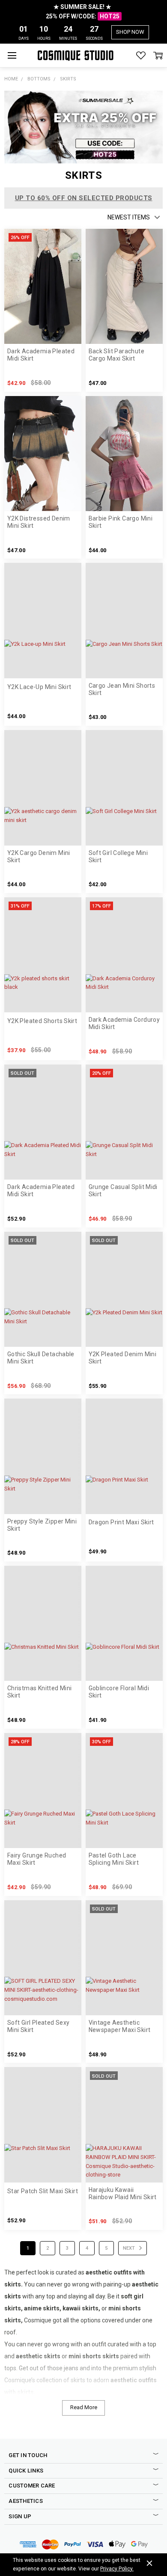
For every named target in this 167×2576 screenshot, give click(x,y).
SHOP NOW (130, 32)
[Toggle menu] (12, 55)
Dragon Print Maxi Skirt (121, 1522)
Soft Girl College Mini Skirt (118, 856)
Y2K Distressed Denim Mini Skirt (39, 522)
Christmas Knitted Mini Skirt (40, 1692)
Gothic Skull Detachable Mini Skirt (41, 1358)
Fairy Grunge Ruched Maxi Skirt (37, 1859)
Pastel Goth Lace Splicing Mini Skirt (114, 1859)
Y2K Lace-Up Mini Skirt (39, 687)
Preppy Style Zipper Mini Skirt (42, 1525)
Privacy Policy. (117, 2569)
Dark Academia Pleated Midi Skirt (41, 355)
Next (130, 2248)
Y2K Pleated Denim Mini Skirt (123, 1358)
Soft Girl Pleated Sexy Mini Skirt (39, 2026)
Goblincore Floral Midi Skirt (119, 1692)
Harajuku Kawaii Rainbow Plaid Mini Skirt (123, 2193)
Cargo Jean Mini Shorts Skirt (122, 689)
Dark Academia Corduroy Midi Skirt (124, 1023)
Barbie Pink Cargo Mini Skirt (121, 522)
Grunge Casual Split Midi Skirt (123, 1190)
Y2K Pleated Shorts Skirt (42, 1021)
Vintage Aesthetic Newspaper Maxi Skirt (120, 2026)
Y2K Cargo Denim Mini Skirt (39, 856)
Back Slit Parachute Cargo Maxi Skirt (116, 355)
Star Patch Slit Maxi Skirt (43, 2191)
